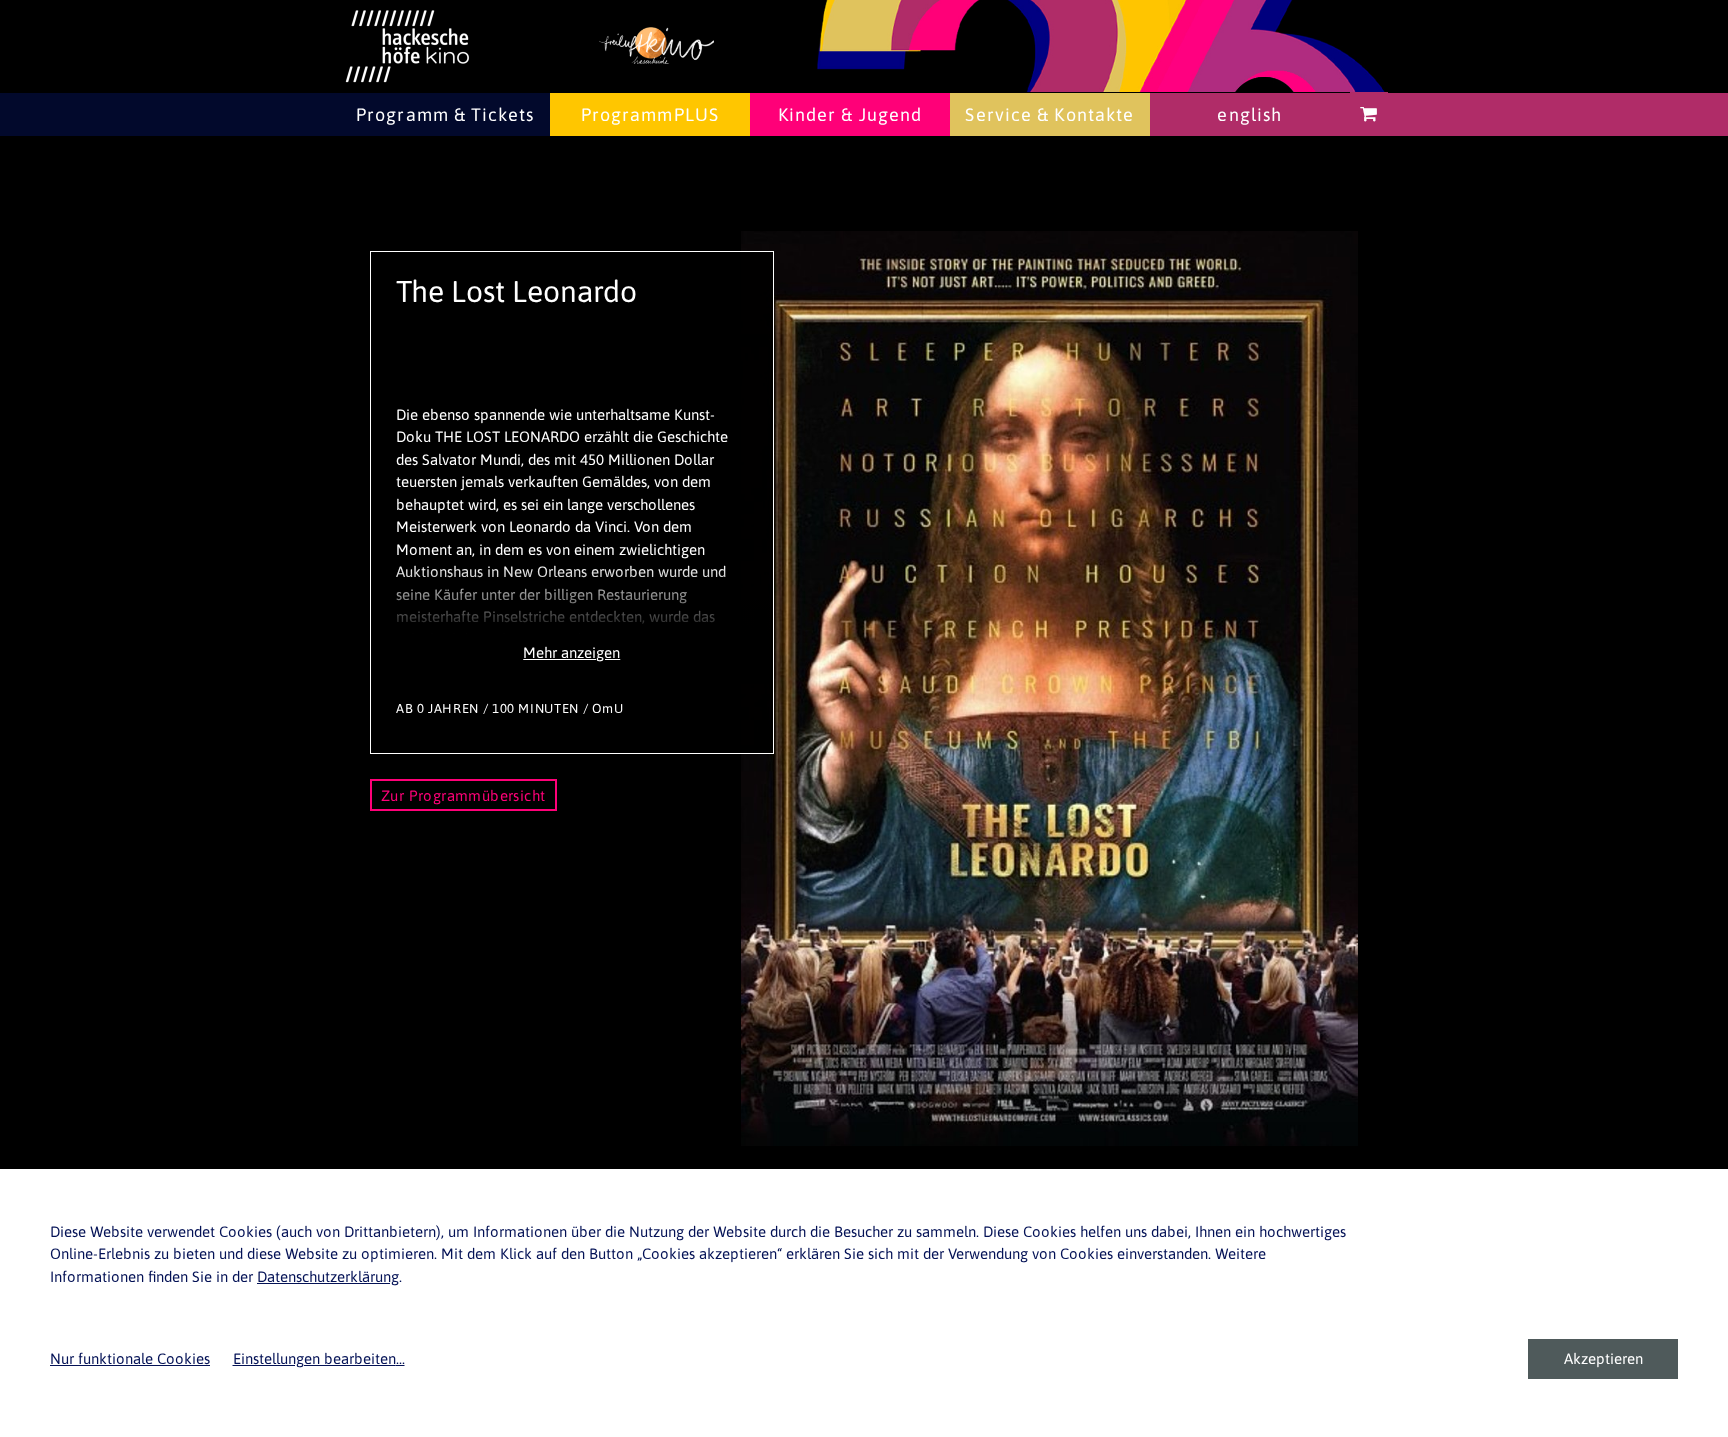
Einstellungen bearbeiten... (319, 1358)
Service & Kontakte (1049, 114)
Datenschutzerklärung (328, 1276)
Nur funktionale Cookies (130, 1358)
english (1249, 114)
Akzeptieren (1603, 1358)
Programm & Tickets (445, 114)
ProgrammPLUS (650, 114)
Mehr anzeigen (571, 652)
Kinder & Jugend (850, 114)
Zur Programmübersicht (463, 795)
